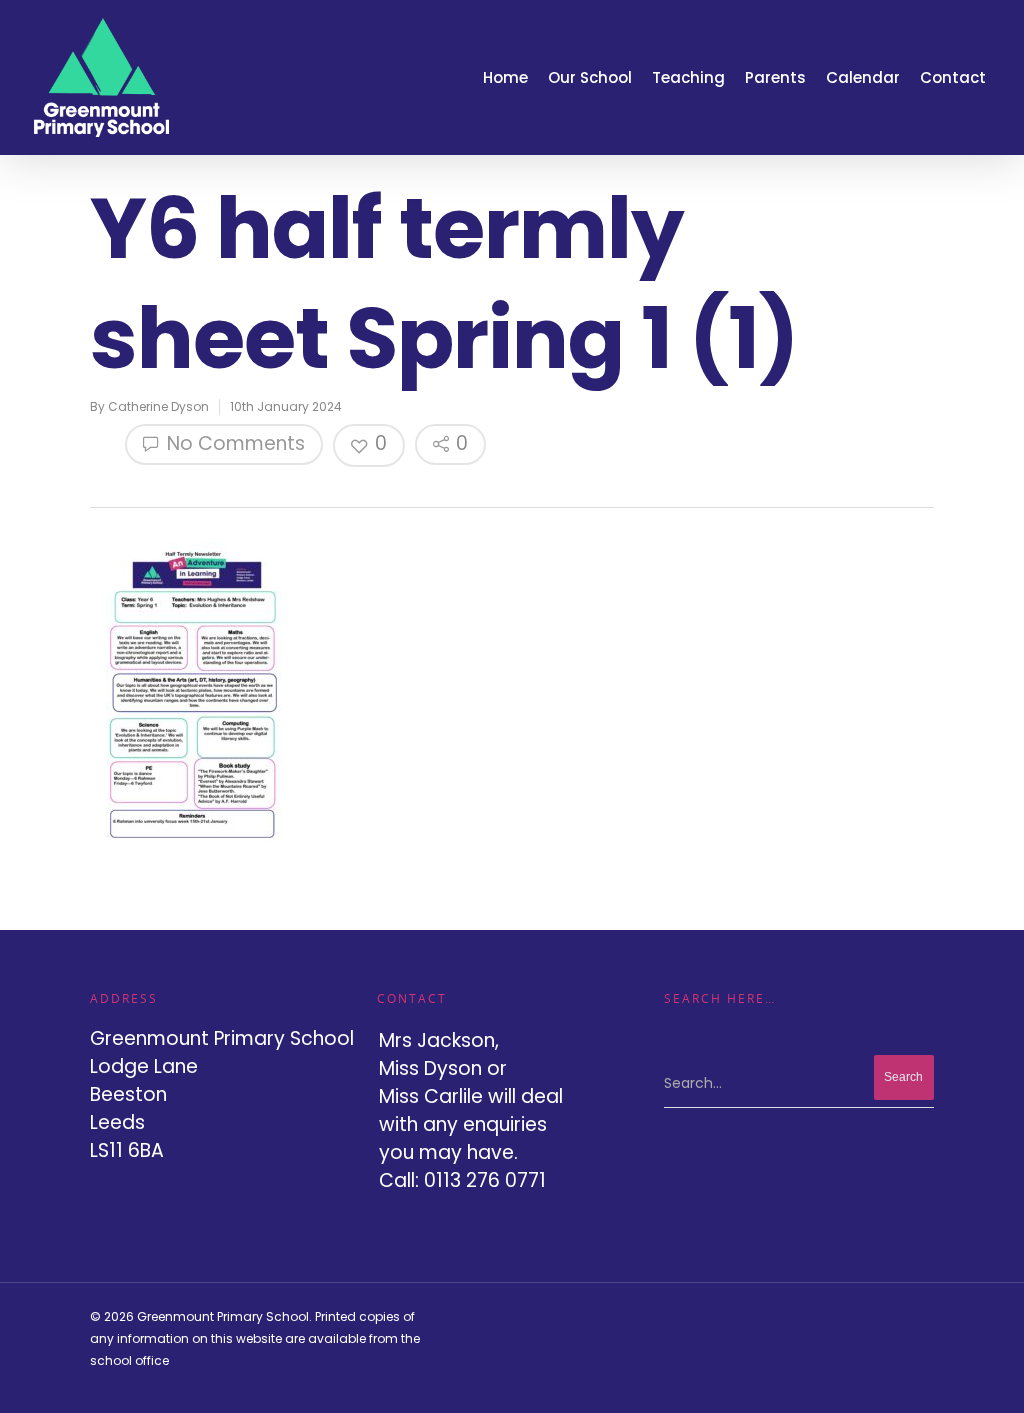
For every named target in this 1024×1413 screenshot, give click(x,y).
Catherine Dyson (158, 406)
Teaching (688, 77)
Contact (953, 77)
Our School (590, 77)
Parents (775, 77)
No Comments (233, 443)
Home (505, 77)
